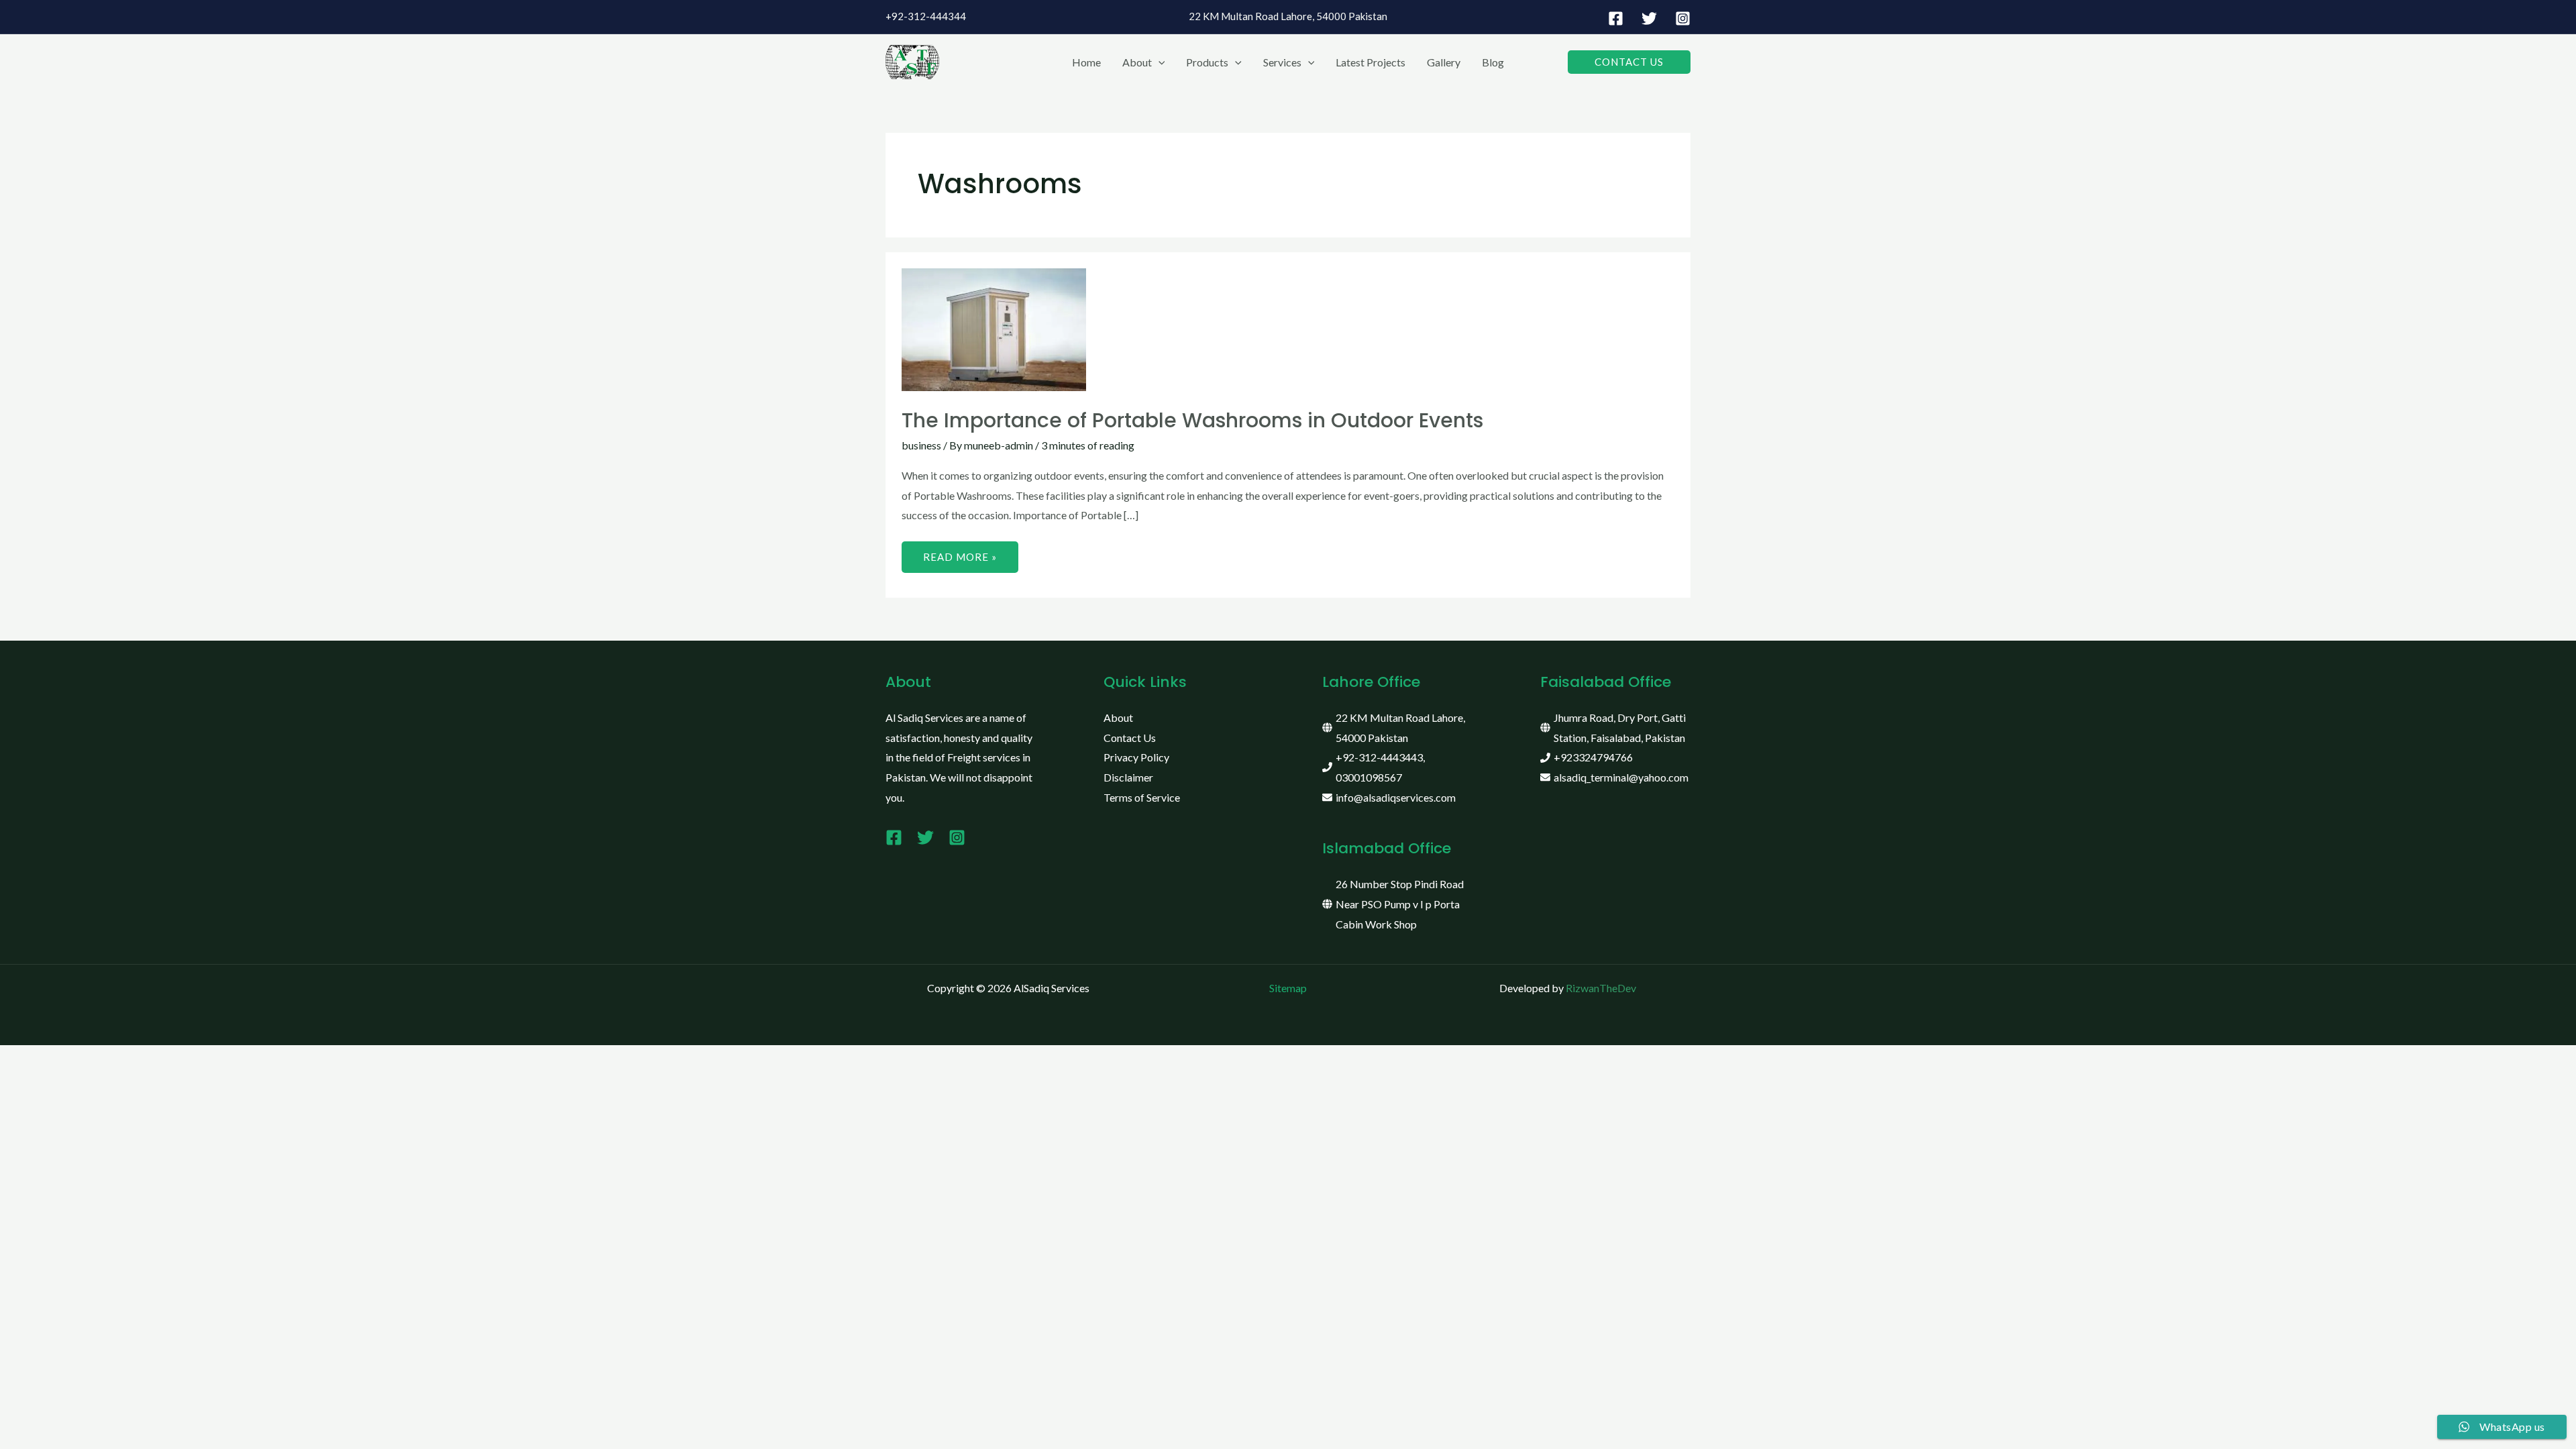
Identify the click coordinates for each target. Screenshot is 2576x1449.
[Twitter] (1649, 18)
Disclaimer (1128, 777)
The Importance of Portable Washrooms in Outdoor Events (1192, 420)
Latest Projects (1371, 62)
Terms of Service (1142, 797)
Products (1207, 62)
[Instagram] (1683, 18)
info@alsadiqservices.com (1396, 797)
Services (1282, 62)
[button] (1159, 62)
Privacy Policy (1136, 757)
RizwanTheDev (1601, 988)
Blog (1493, 62)
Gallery (1444, 62)
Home (1086, 62)
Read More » (960, 552)
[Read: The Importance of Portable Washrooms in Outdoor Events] (994, 328)
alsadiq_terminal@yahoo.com (1621, 777)
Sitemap (1288, 988)
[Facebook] (1616, 18)
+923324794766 (1593, 757)
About (1137, 62)
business (921, 445)
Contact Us (1130, 738)
